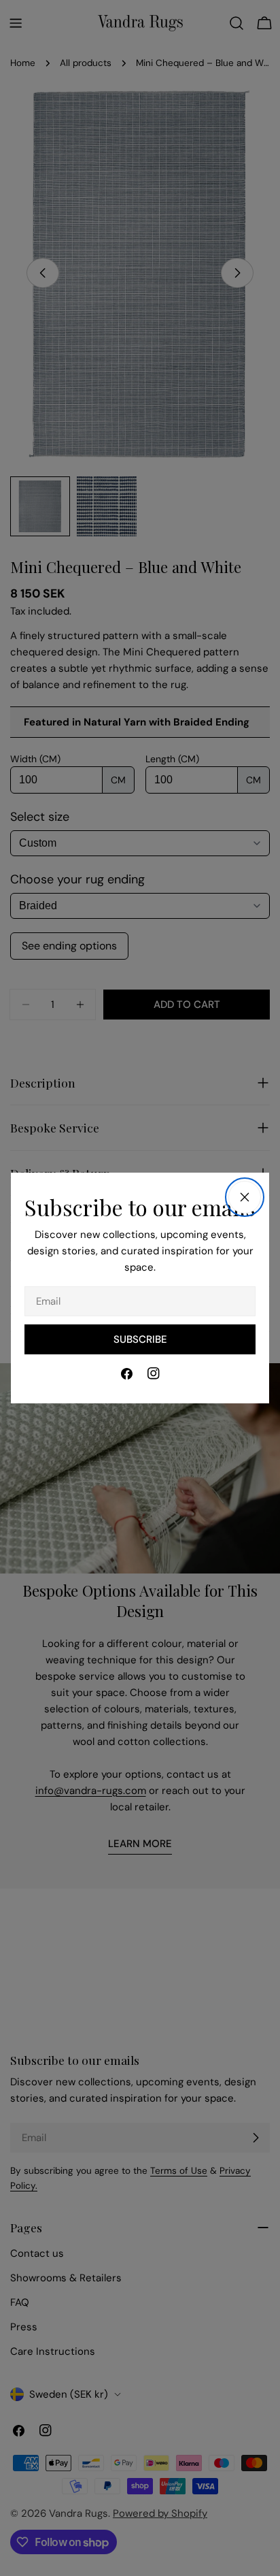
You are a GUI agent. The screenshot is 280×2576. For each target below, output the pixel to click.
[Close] (245, 1197)
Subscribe (140, 1339)
